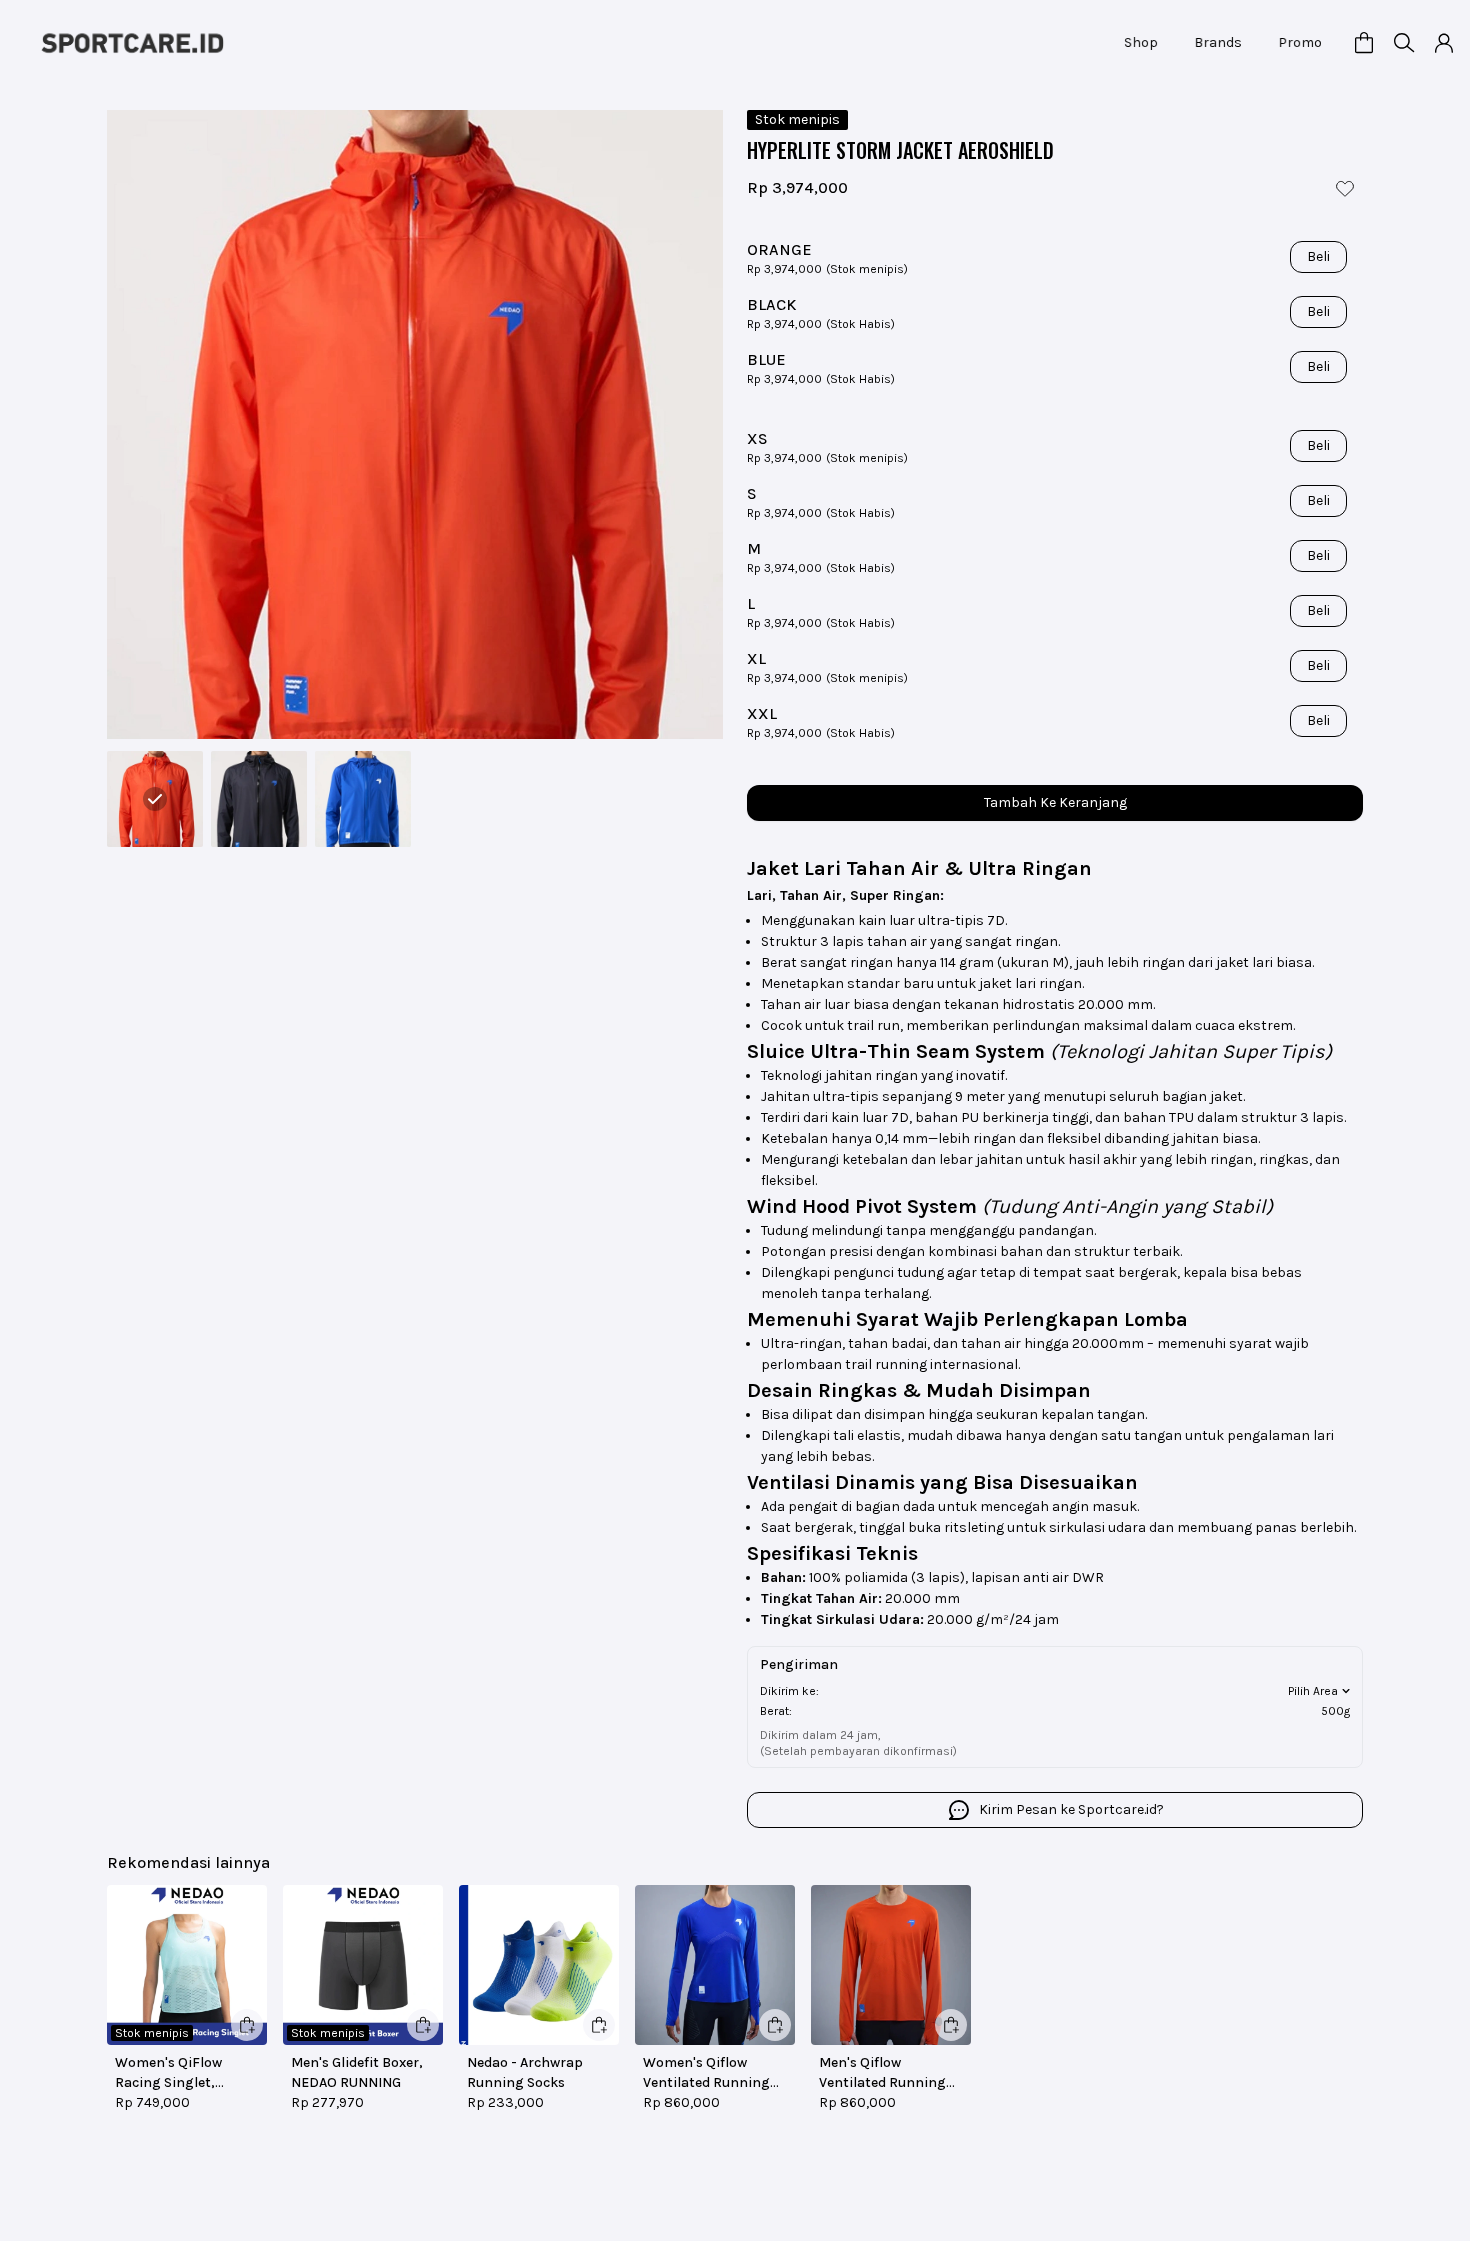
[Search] (1404, 43)
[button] (1364, 43)
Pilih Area (1313, 1691)
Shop (1145, 42)
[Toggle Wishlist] (1345, 188)
